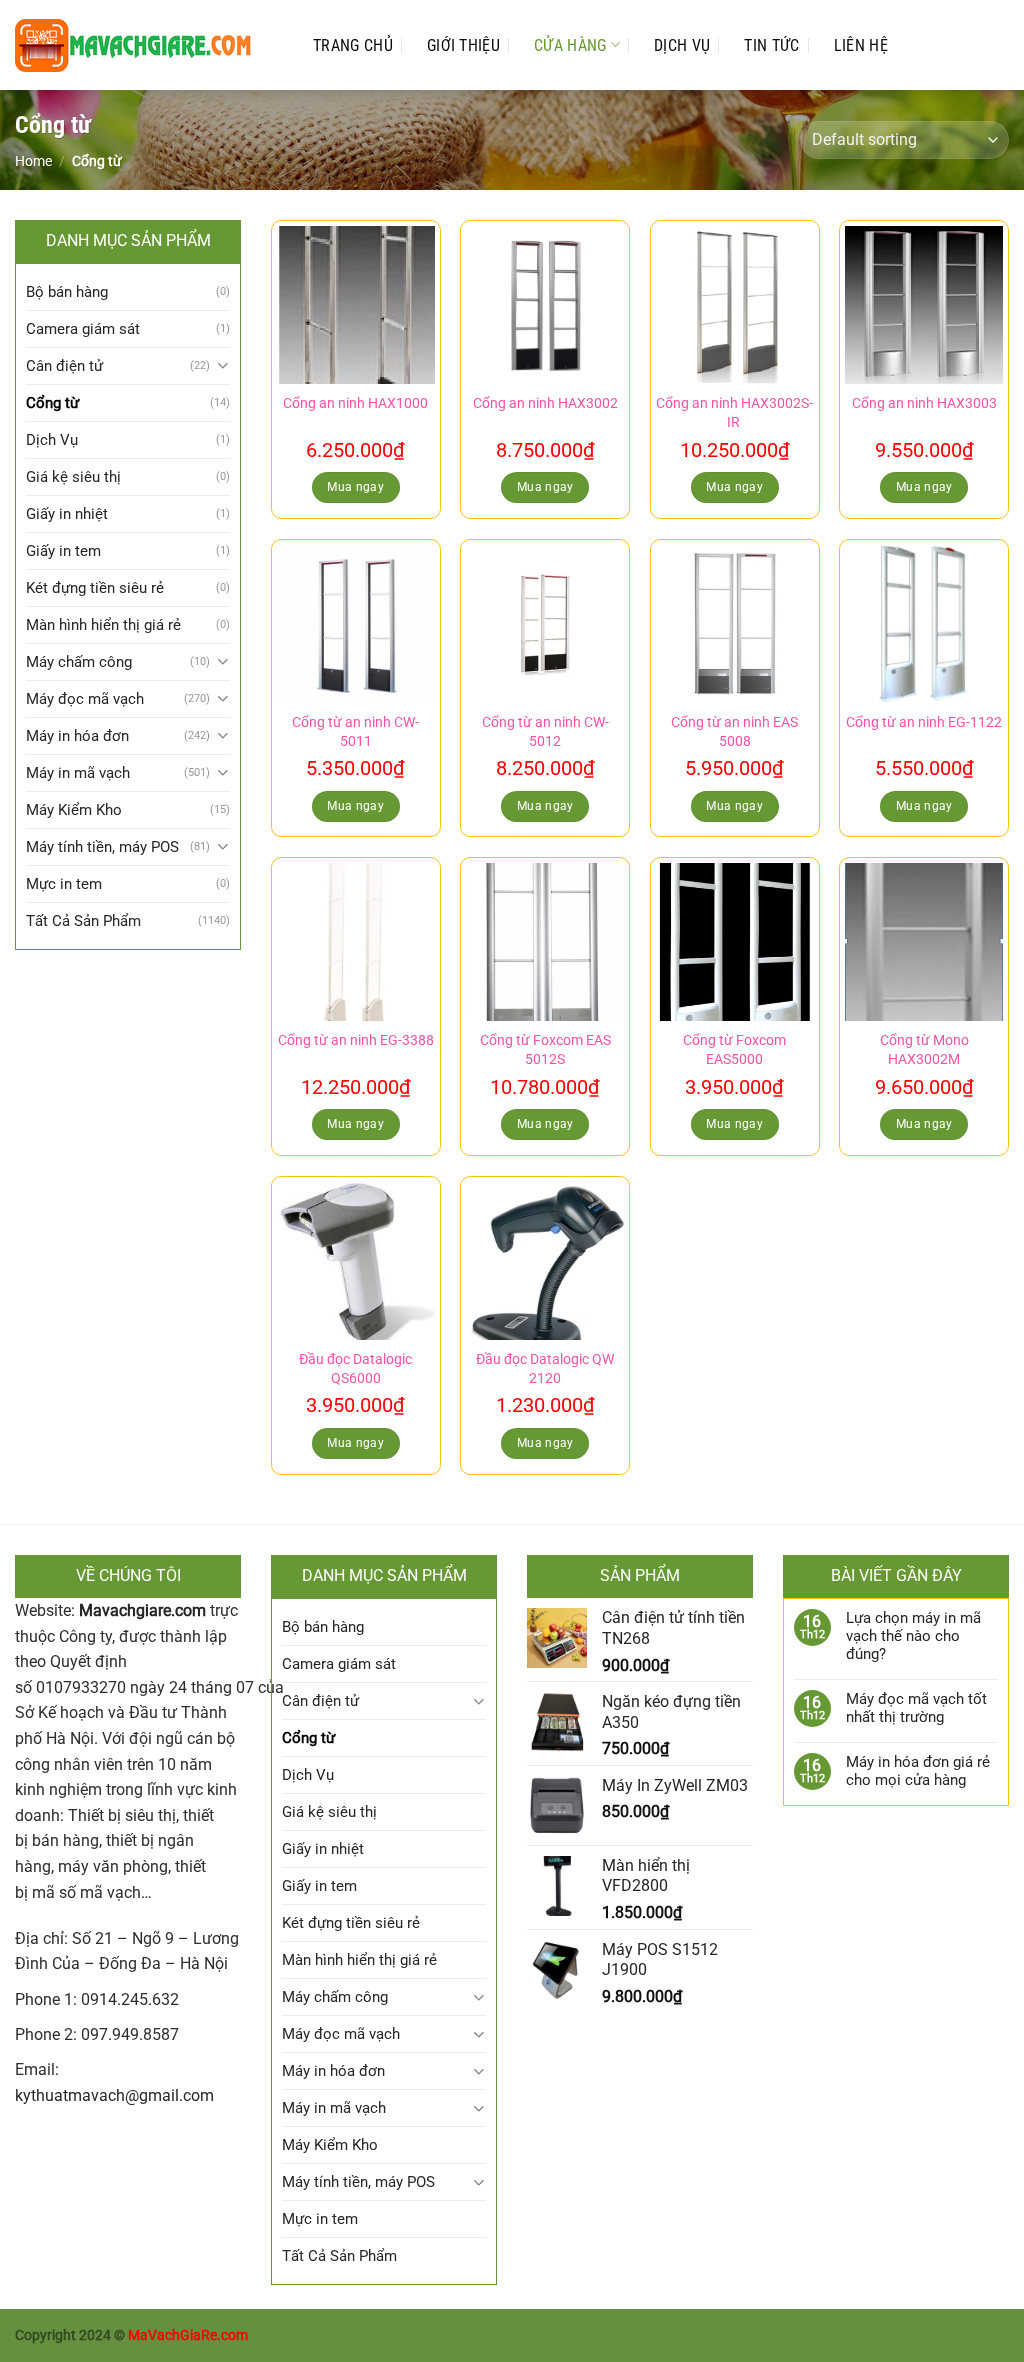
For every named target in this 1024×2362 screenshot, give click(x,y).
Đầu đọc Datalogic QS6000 (355, 1369)
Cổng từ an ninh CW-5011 (355, 732)
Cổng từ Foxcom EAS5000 (734, 1050)
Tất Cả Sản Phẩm (83, 921)
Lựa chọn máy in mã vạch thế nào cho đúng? (913, 1636)
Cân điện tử (64, 366)
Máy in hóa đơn (77, 736)
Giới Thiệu (463, 45)
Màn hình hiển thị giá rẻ (103, 625)
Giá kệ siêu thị (73, 477)
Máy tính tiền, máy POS (102, 847)
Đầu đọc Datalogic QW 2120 (545, 1369)
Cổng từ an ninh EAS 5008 (734, 732)
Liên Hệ (861, 45)
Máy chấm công (79, 662)
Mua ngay (355, 487)
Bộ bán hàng (67, 292)
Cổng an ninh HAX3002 (545, 403)
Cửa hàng (570, 45)
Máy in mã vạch (78, 773)
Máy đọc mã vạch (85, 699)
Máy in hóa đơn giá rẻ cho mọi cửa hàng (918, 1771)
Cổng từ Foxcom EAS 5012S (545, 1050)
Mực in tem (64, 884)
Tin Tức (771, 45)
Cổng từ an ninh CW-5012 (545, 732)
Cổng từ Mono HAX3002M (924, 1050)
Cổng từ (52, 403)
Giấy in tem (63, 551)
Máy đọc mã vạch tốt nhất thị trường (916, 1708)
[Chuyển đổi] (222, 365)
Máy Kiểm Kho (74, 810)
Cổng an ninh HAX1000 (355, 403)
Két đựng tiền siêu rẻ (95, 588)
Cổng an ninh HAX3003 (924, 403)
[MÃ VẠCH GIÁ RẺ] (144, 45)
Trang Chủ (353, 45)
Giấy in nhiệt (67, 514)
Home (33, 161)
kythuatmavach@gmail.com (114, 2095)
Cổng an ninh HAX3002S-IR (734, 413)
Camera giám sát (83, 329)
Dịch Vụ (682, 45)
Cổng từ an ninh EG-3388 (356, 1040)
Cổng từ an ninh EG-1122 (924, 722)
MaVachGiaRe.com (188, 2335)
